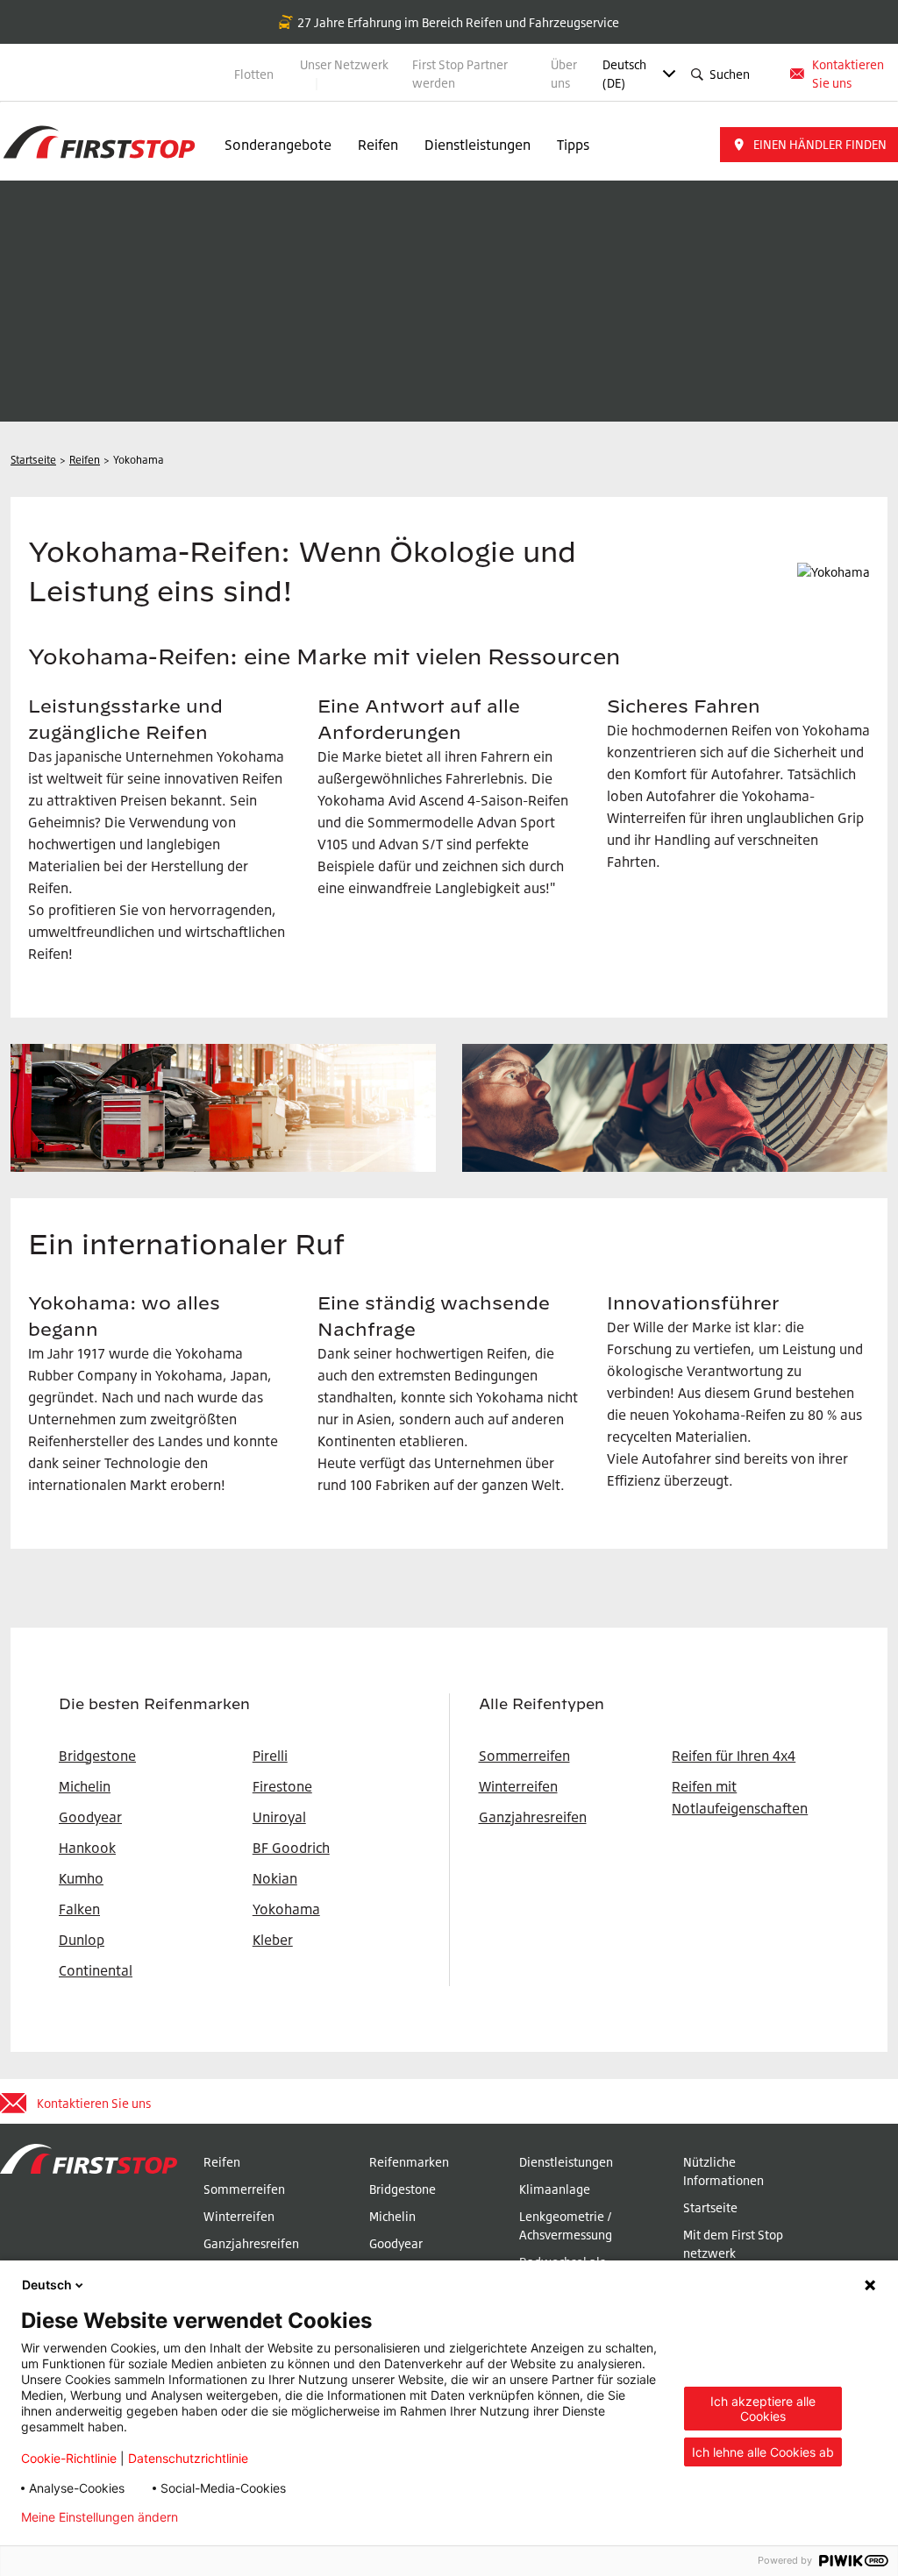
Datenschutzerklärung (270, 2517)
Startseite (710, 2207)
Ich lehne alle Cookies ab (763, 2452)
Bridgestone (403, 2189)
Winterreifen (518, 1786)
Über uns (564, 74)
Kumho (81, 1878)
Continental (96, 1970)
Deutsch (47, 2285)
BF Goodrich (291, 1848)
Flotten (254, 74)
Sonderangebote (278, 145)
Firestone (282, 1786)
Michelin (392, 2216)
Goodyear (396, 2243)
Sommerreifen (524, 1756)
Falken (79, 1909)
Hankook (87, 1848)
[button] (809, 145)
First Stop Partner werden (460, 74)
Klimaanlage (555, 2189)
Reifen (378, 145)
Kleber (273, 1940)
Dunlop (82, 1940)
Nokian (275, 1878)
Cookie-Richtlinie (69, 2458)
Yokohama (286, 1909)
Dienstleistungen (478, 145)
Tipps (573, 145)
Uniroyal (279, 1817)
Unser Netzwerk (344, 64)
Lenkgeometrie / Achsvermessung (566, 2225)
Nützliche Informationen (723, 2171)
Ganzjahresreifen (533, 1817)
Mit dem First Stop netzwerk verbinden (733, 2253)
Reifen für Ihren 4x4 (734, 1756)
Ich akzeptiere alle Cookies (763, 2409)
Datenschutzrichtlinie (188, 2458)
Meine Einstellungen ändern (100, 2517)
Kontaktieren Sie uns (848, 74)
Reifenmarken (409, 2162)
